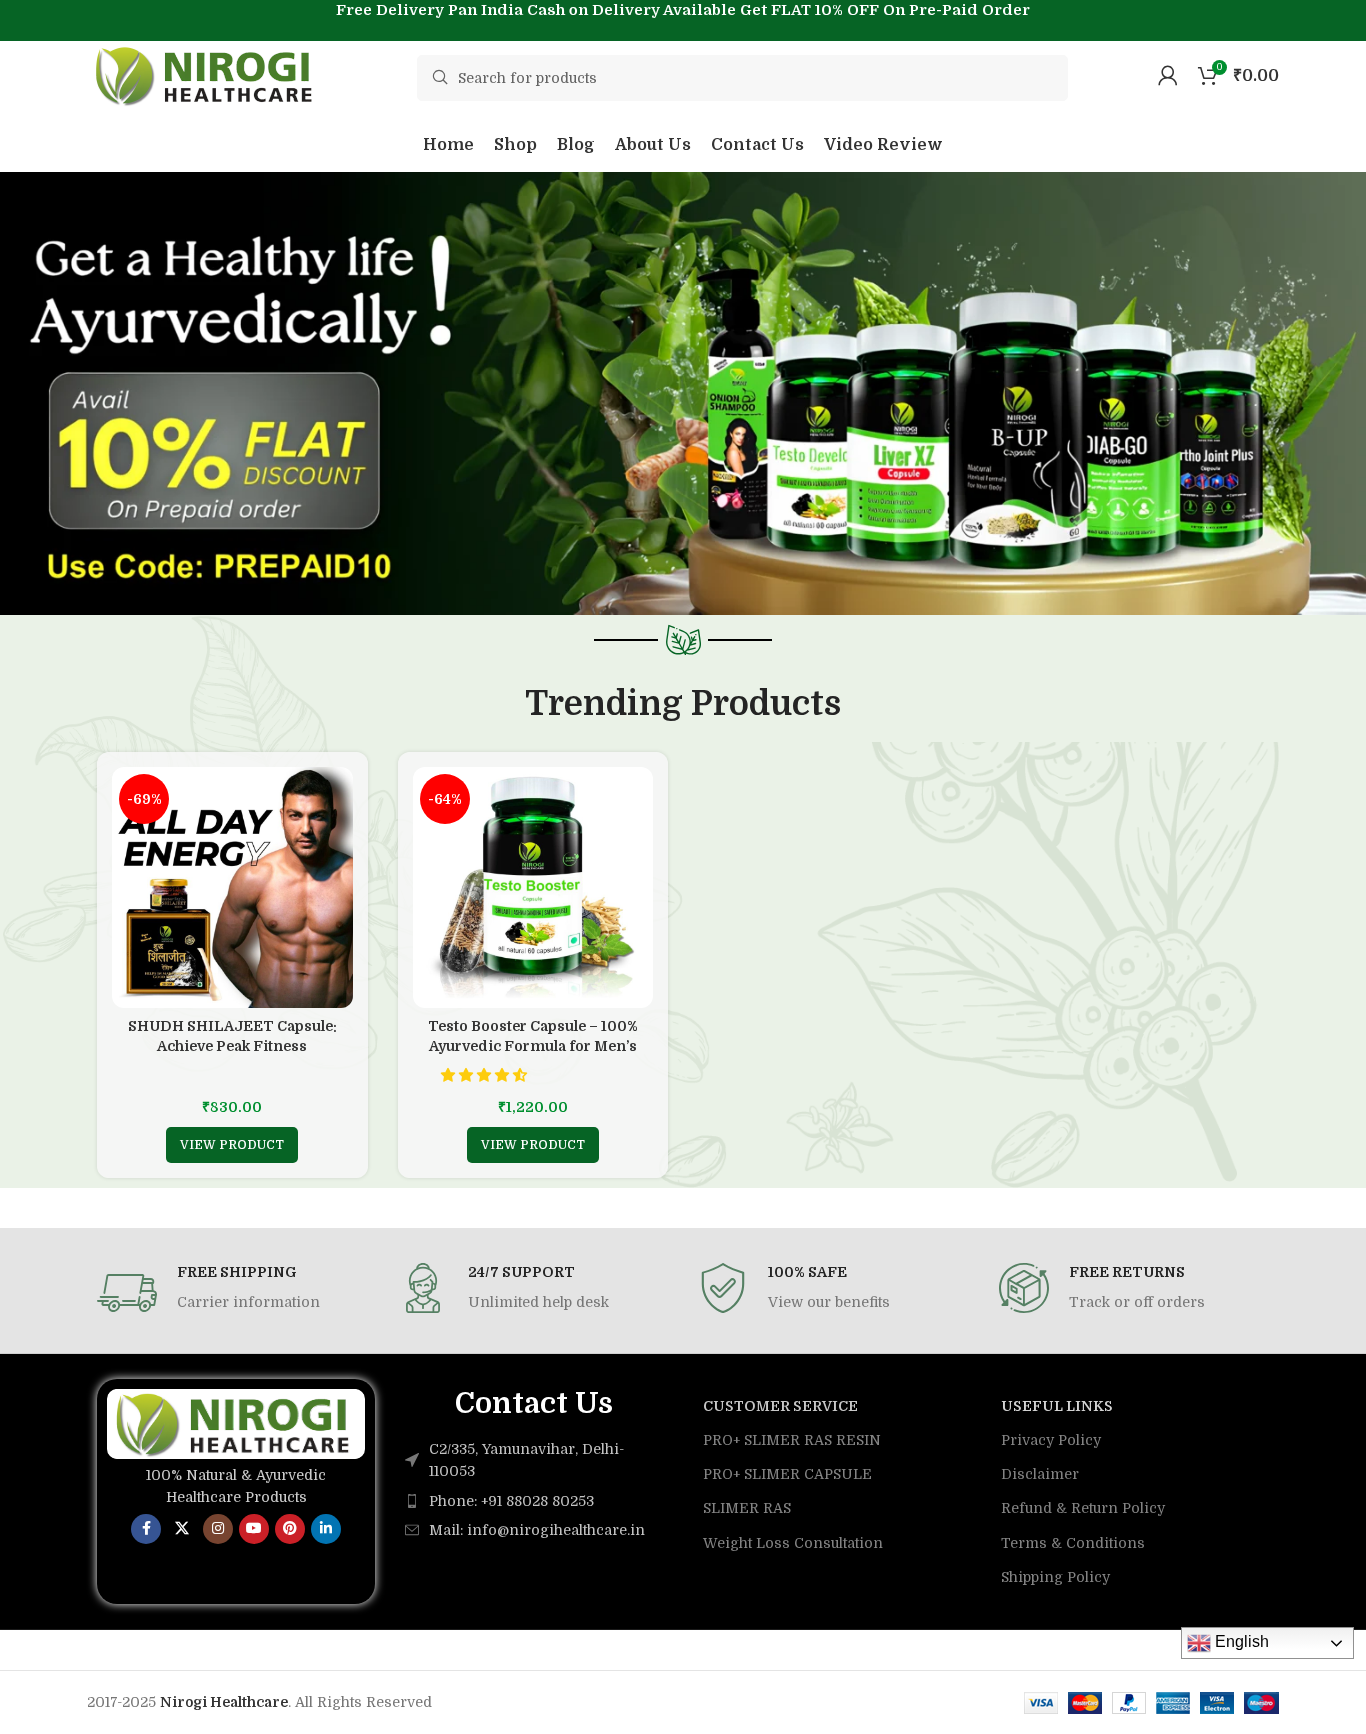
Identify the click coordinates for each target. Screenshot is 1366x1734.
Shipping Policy (1055, 1577)
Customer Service (780, 1406)
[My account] (1168, 75)
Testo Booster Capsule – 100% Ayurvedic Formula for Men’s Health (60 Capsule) (533, 1045)
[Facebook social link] (146, 1529)
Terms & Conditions (1073, 1543)
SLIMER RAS (747, 1508)
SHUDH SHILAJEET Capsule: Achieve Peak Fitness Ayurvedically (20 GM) (232, 1045)
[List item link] (534, 1501)
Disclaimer (1040, 1474)
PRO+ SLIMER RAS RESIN (792, 1440)
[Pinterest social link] (290, 1529)
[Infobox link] (232, 1293)
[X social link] (182, 1529)
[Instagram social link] (218, 1529)
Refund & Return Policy (1083, 1508)
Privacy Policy (1051, 1440)
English (1240, 1641)
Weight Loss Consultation (793, 1543)
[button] (486, 1075)
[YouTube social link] (254, 1529)
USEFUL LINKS (1057, 1406)
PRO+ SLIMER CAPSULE (787, 1474)
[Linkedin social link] (326, 1529)
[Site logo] (207, 74)
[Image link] (236, 1423)
